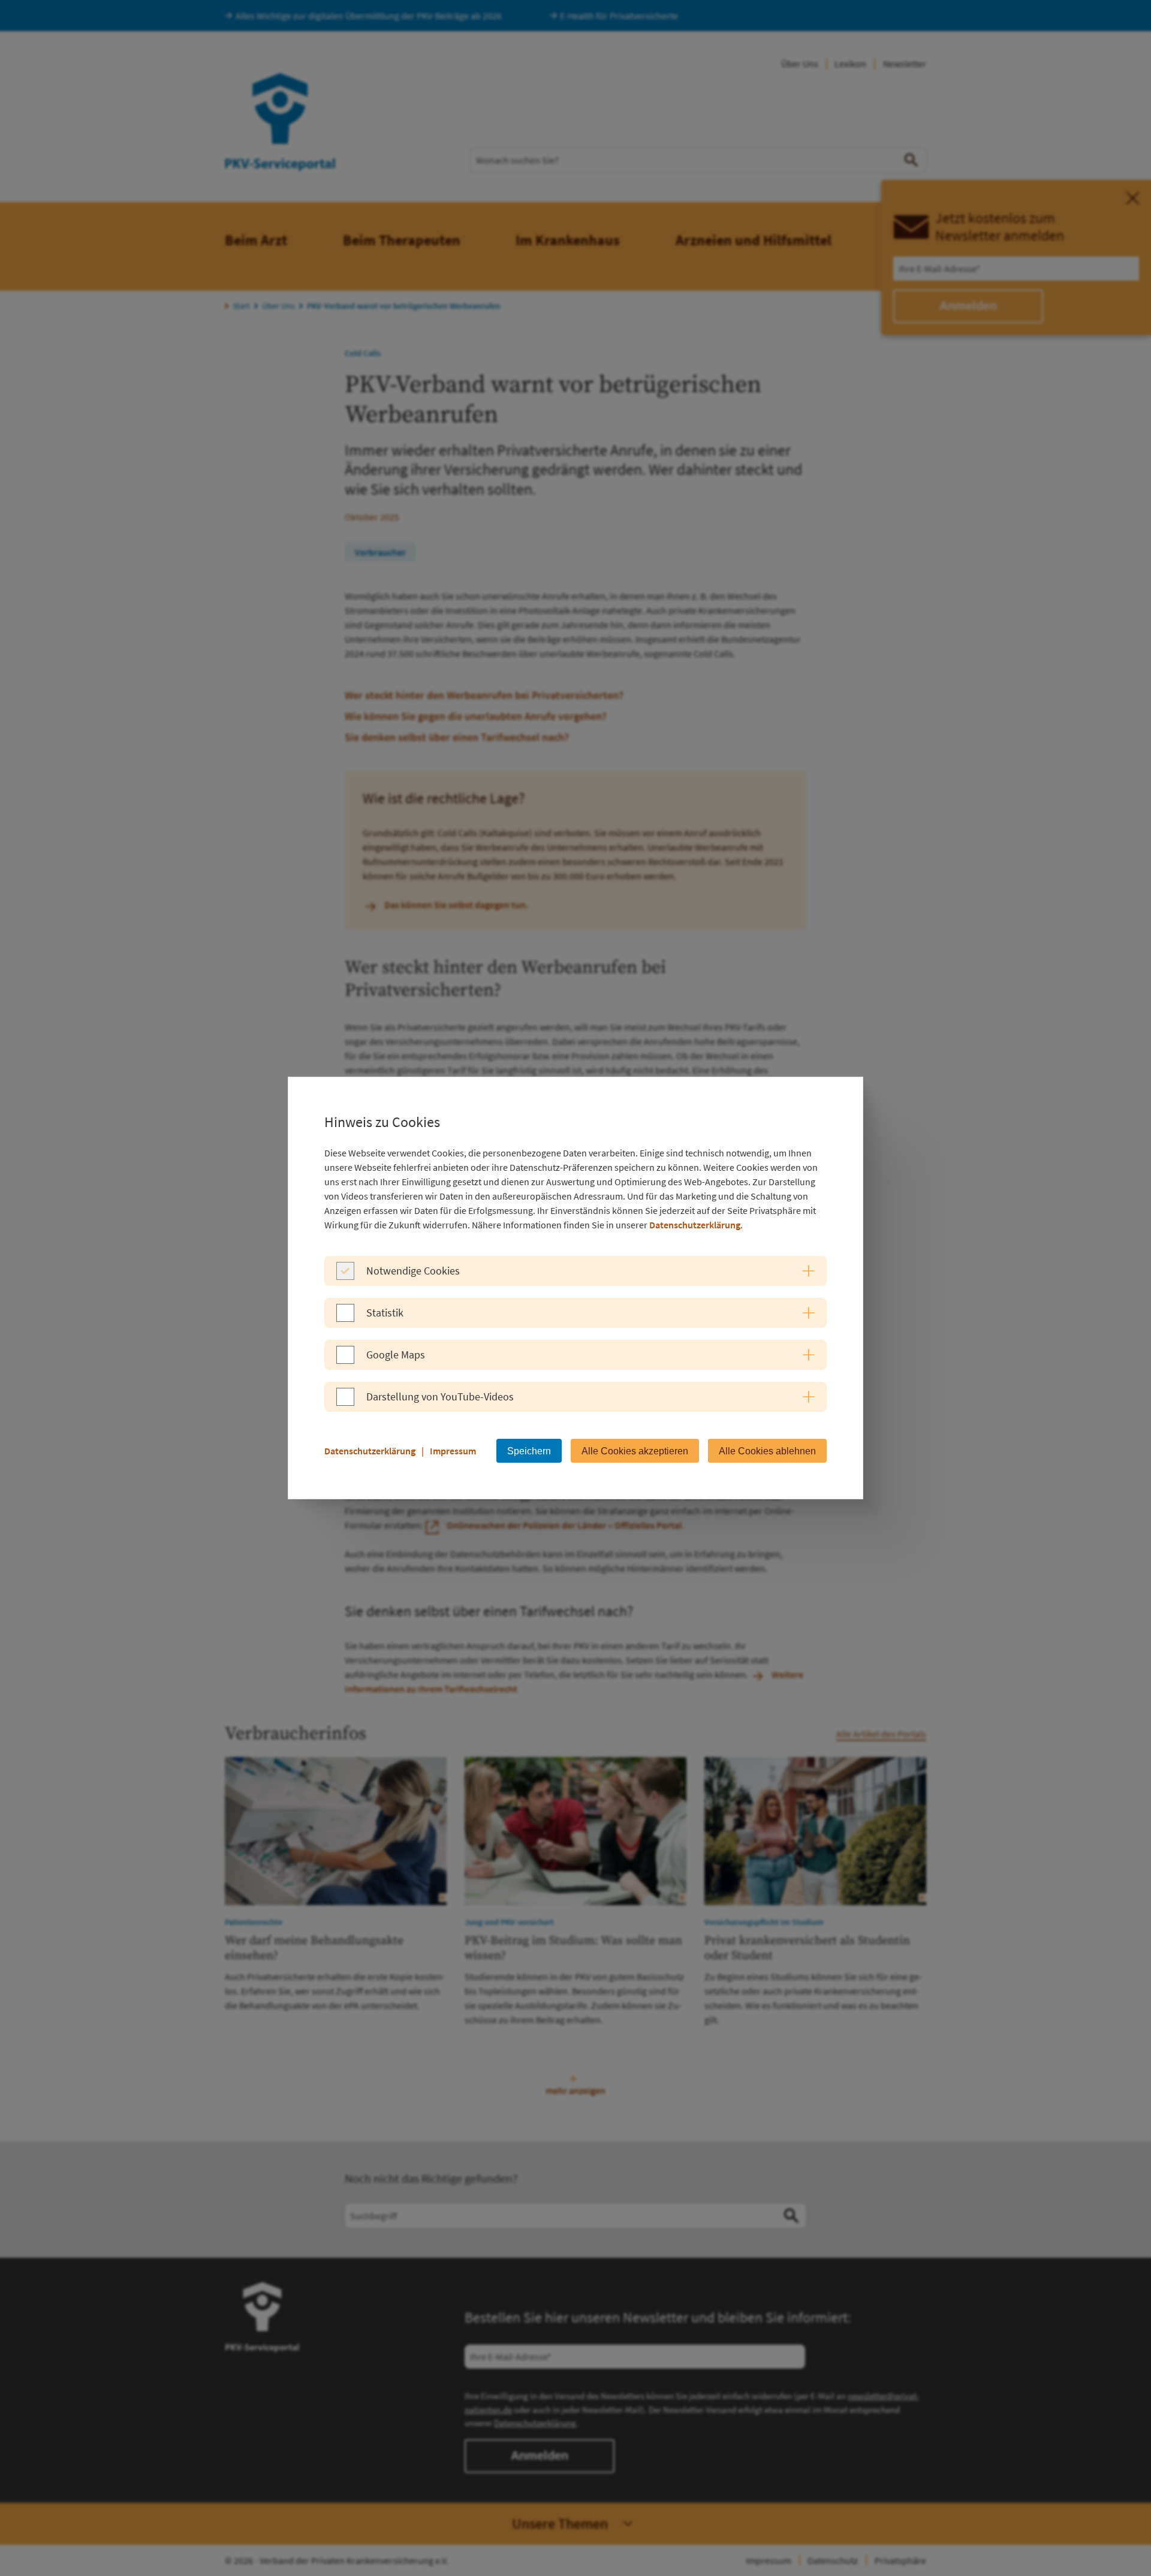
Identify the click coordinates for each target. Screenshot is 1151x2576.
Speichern (529, 1451)
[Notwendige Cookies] (345, 1276)
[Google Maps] (345, 1360)
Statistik (385, 1313)
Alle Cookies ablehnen (767, 1451)
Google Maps (396, 1355)
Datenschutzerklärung (695, 1225)
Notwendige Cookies (413, 1271)
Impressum (453, 1451)
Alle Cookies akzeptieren (635, 1451)
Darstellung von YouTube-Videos (440, 1397)
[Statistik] (345, 1318)
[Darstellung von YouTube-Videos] (345, 1402)
